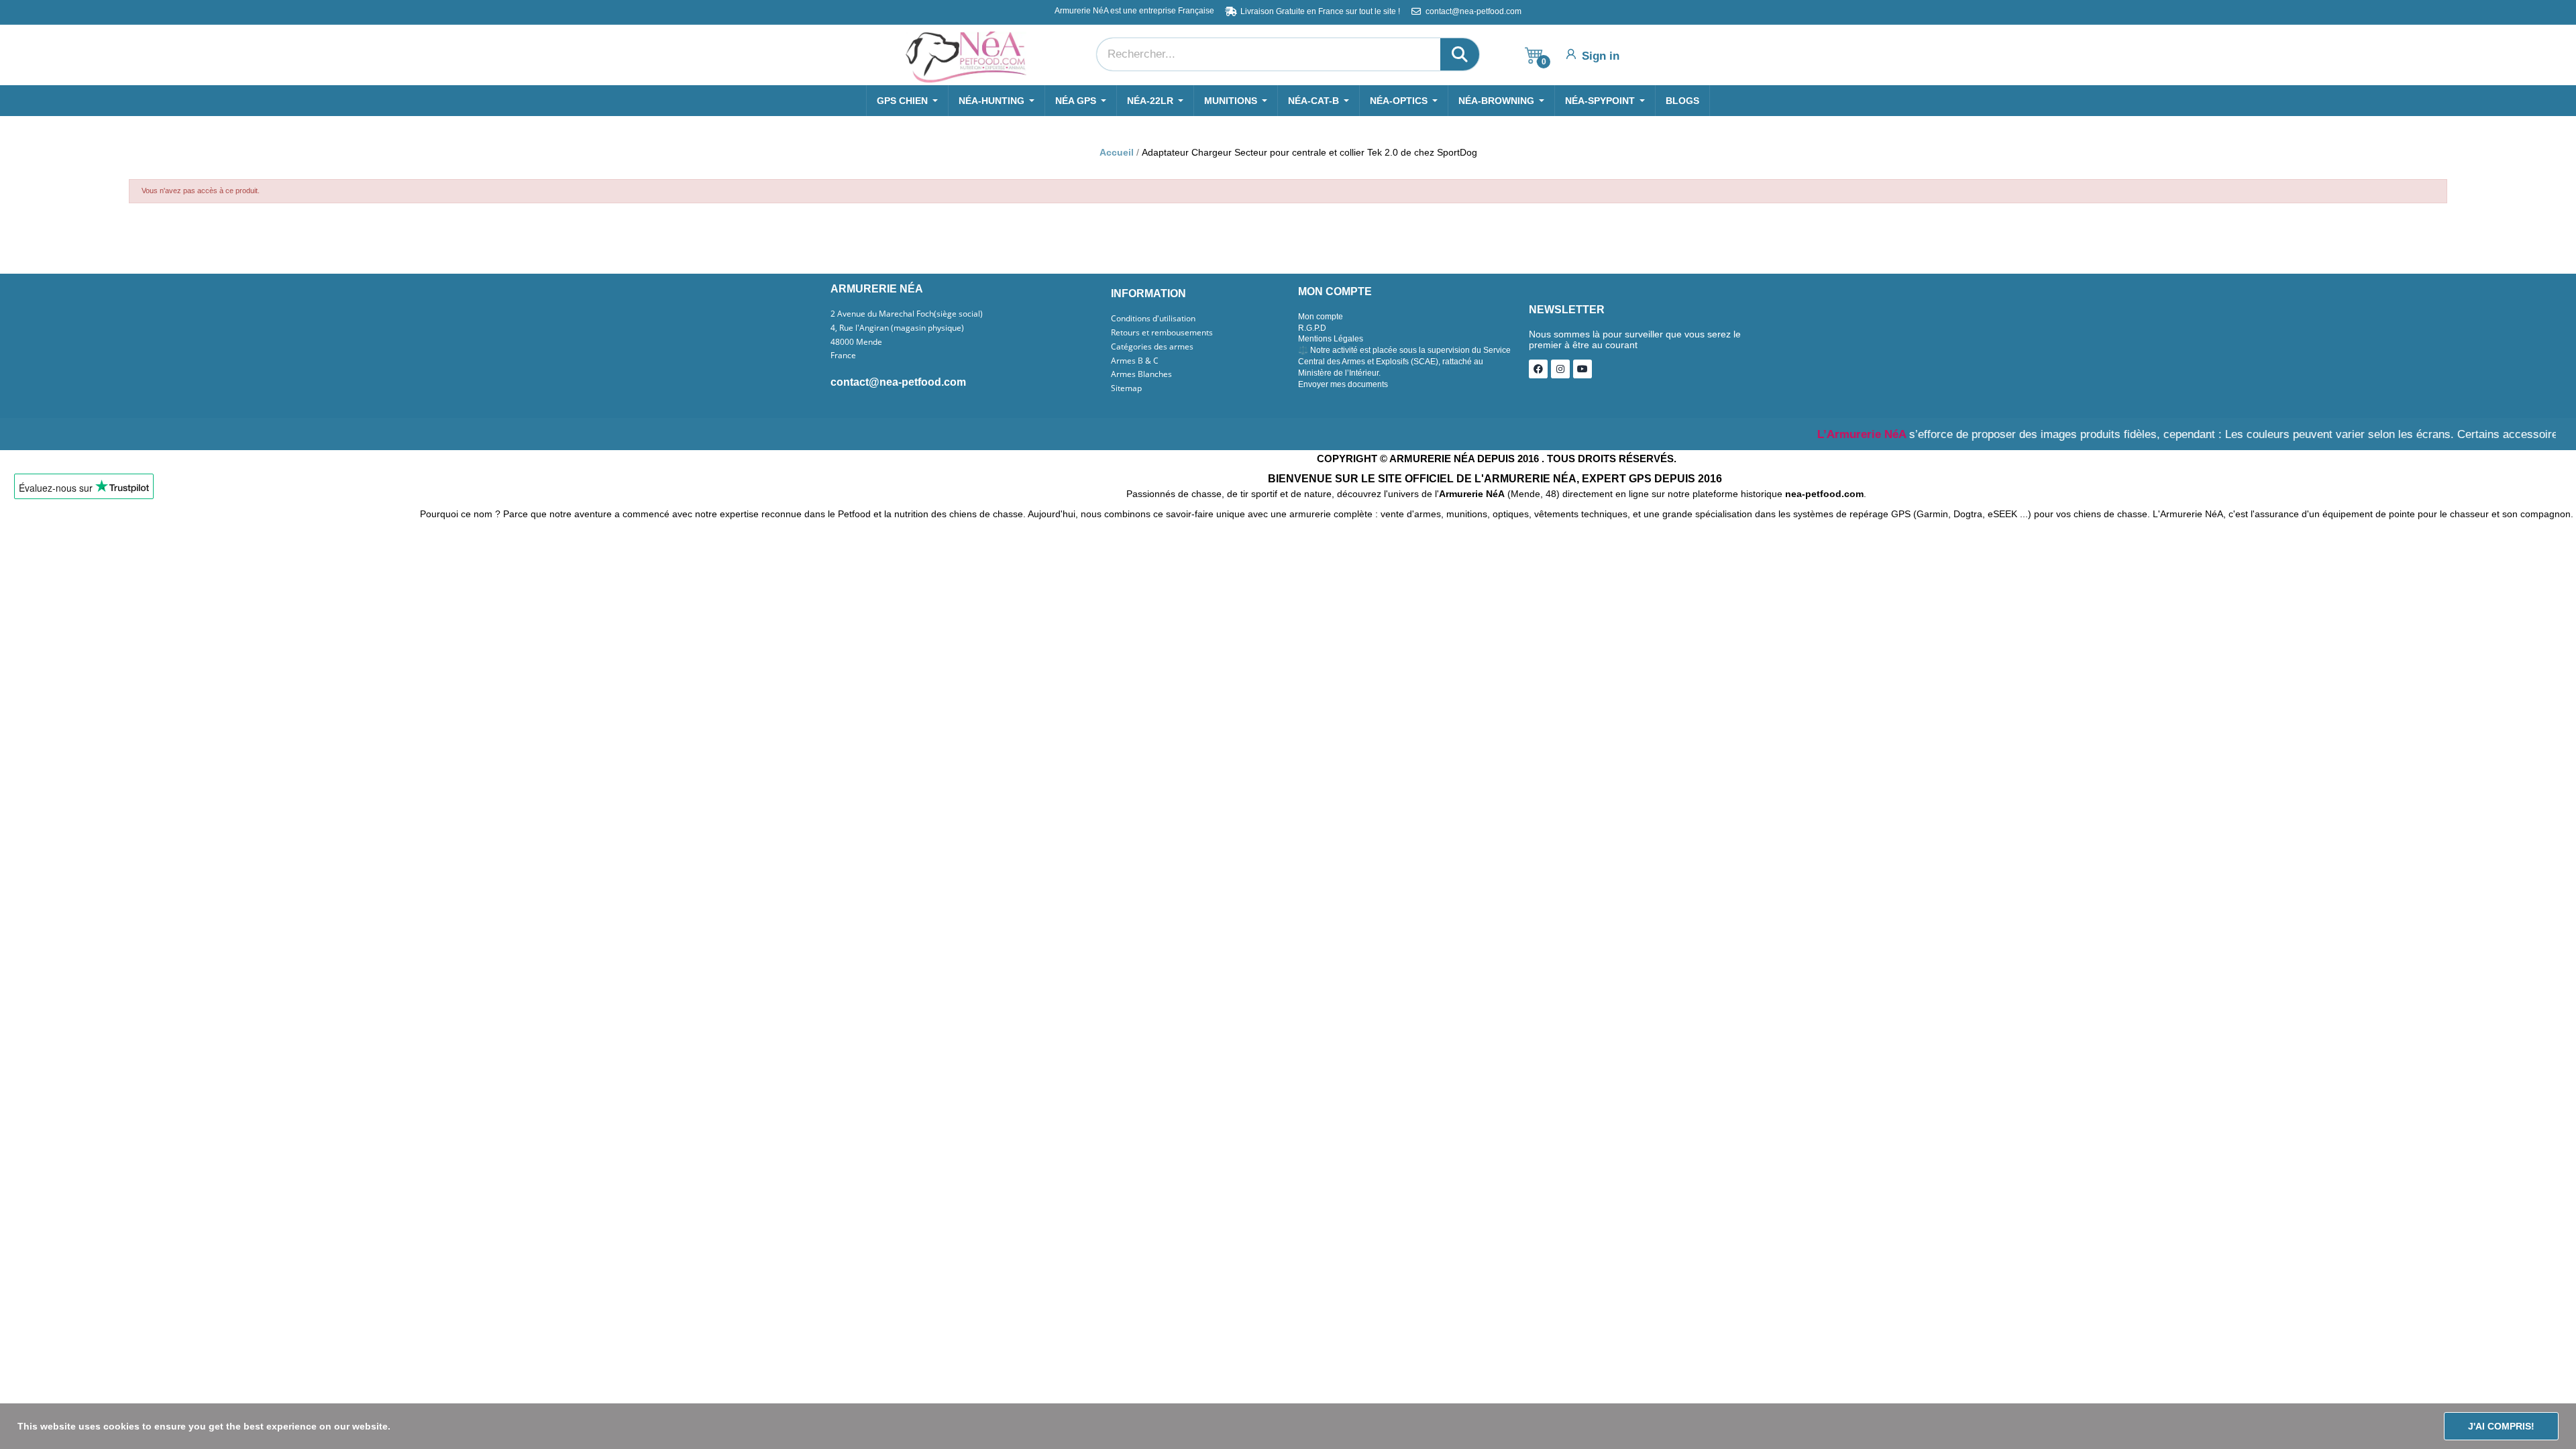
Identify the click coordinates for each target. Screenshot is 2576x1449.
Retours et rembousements (1162, 333)
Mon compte (1321, 317)
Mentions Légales (1331, 339)
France (843, 356)
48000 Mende (856, 342)
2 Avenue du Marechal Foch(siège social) (907, 314)
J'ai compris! (2501, 1426)
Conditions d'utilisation (1153, 319)
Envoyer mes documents (1343, 384)
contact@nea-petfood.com (898, 382)
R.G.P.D (1312, 328)
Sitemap (1126, 388)
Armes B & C (1135, 361)
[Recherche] (1460, 54)
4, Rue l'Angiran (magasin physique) (897, 328)
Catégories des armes (1152, 347)
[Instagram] (1560, 369)
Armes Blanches (1141, 374)
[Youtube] (1582, 369)
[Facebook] (1538, 369)
